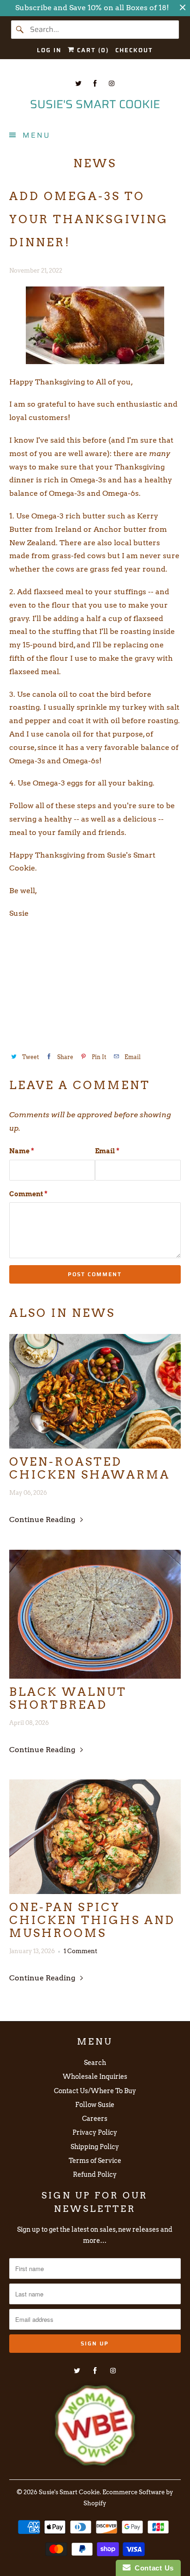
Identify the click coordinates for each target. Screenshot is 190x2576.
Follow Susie (95, 2105)
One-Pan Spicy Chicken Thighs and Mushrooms (92, 1920)
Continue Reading (43, 1519)
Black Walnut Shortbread (68, 1699)
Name (22, 1151)
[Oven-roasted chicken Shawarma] (95, 1391)
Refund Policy (95, 2174)
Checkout (134, 50)
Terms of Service (95, 2161)
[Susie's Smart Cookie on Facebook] (95, 83)
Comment (28, 1194)
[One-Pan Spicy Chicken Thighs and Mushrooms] (95, 1837)
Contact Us (152, 2568)
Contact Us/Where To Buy (95, 2091)
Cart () (92, 50)
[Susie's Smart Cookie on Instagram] (112, 83)
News (95, 163)
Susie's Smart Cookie (69, 2492)
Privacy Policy (95, 2132)
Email (107, 1151)
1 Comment (80, 1951)
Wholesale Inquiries (95, 2077)
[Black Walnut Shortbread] (95, 1614)
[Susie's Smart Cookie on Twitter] (78, 83)
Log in (49, 50)
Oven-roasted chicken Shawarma (90, 1468)
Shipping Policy (95, 2147)
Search (95, 2063)
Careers (95, 2119)
